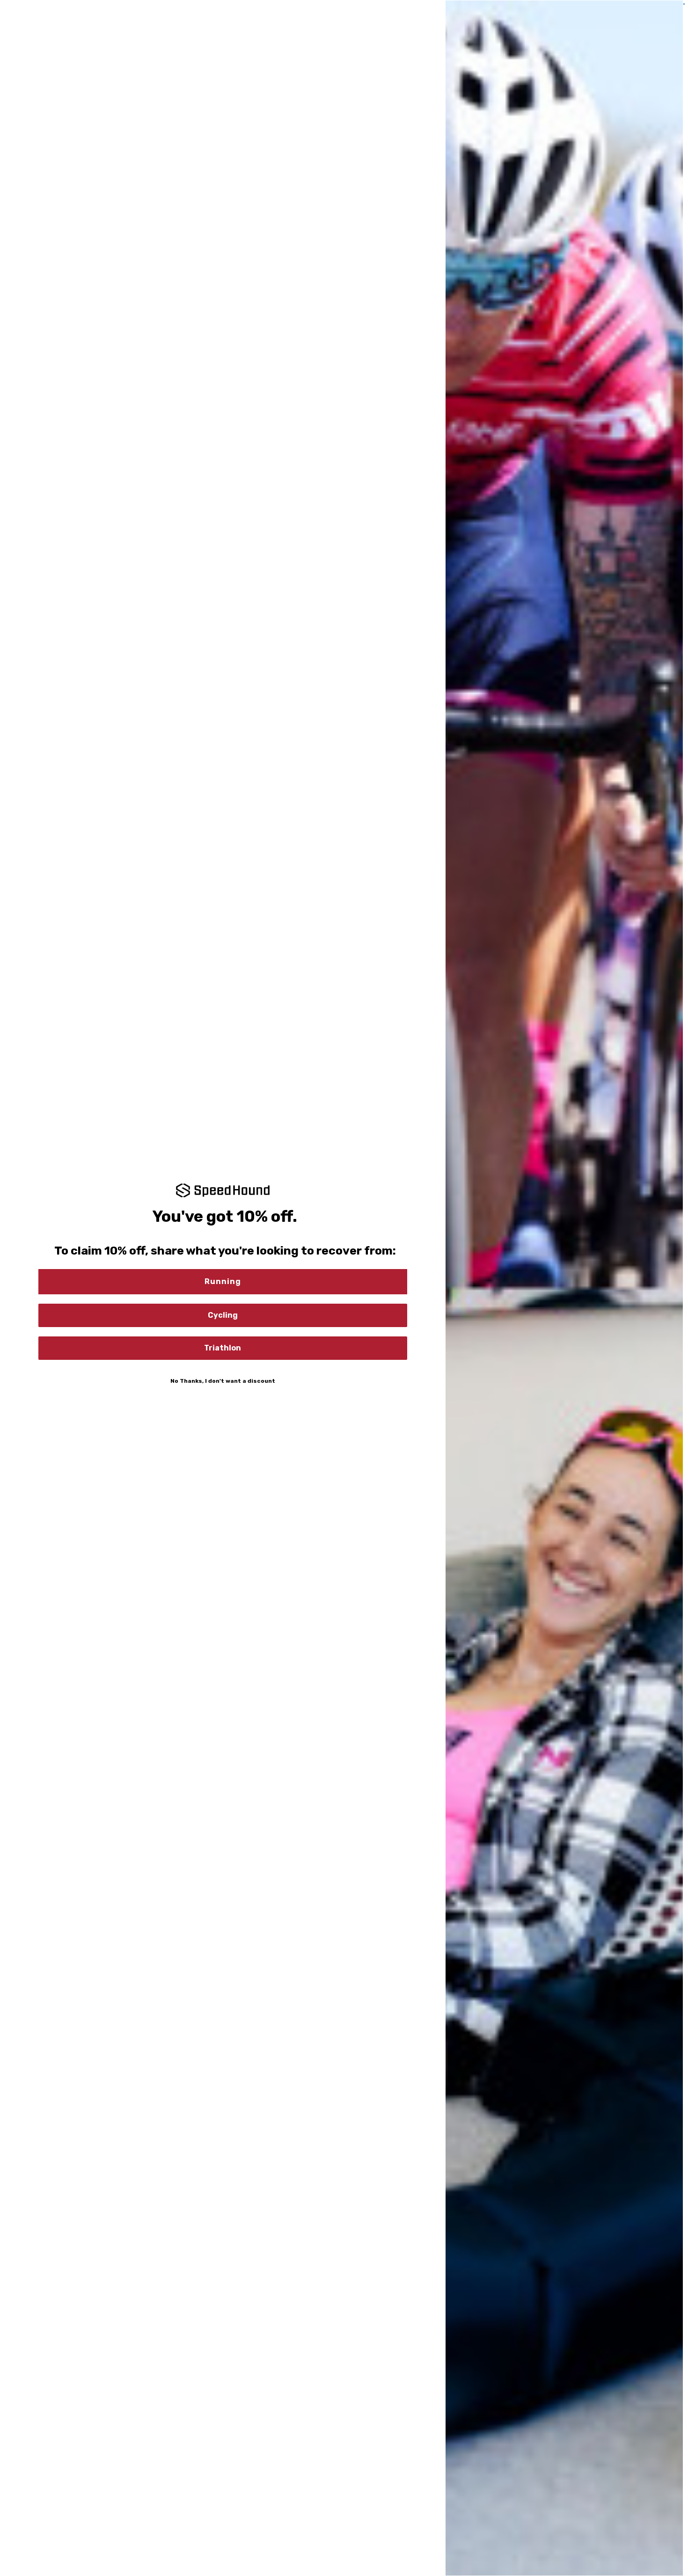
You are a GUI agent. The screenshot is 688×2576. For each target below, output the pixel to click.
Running (223, 1281)
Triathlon (223, 1348)
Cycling (223, 1315)
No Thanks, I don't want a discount (223, 1381)
